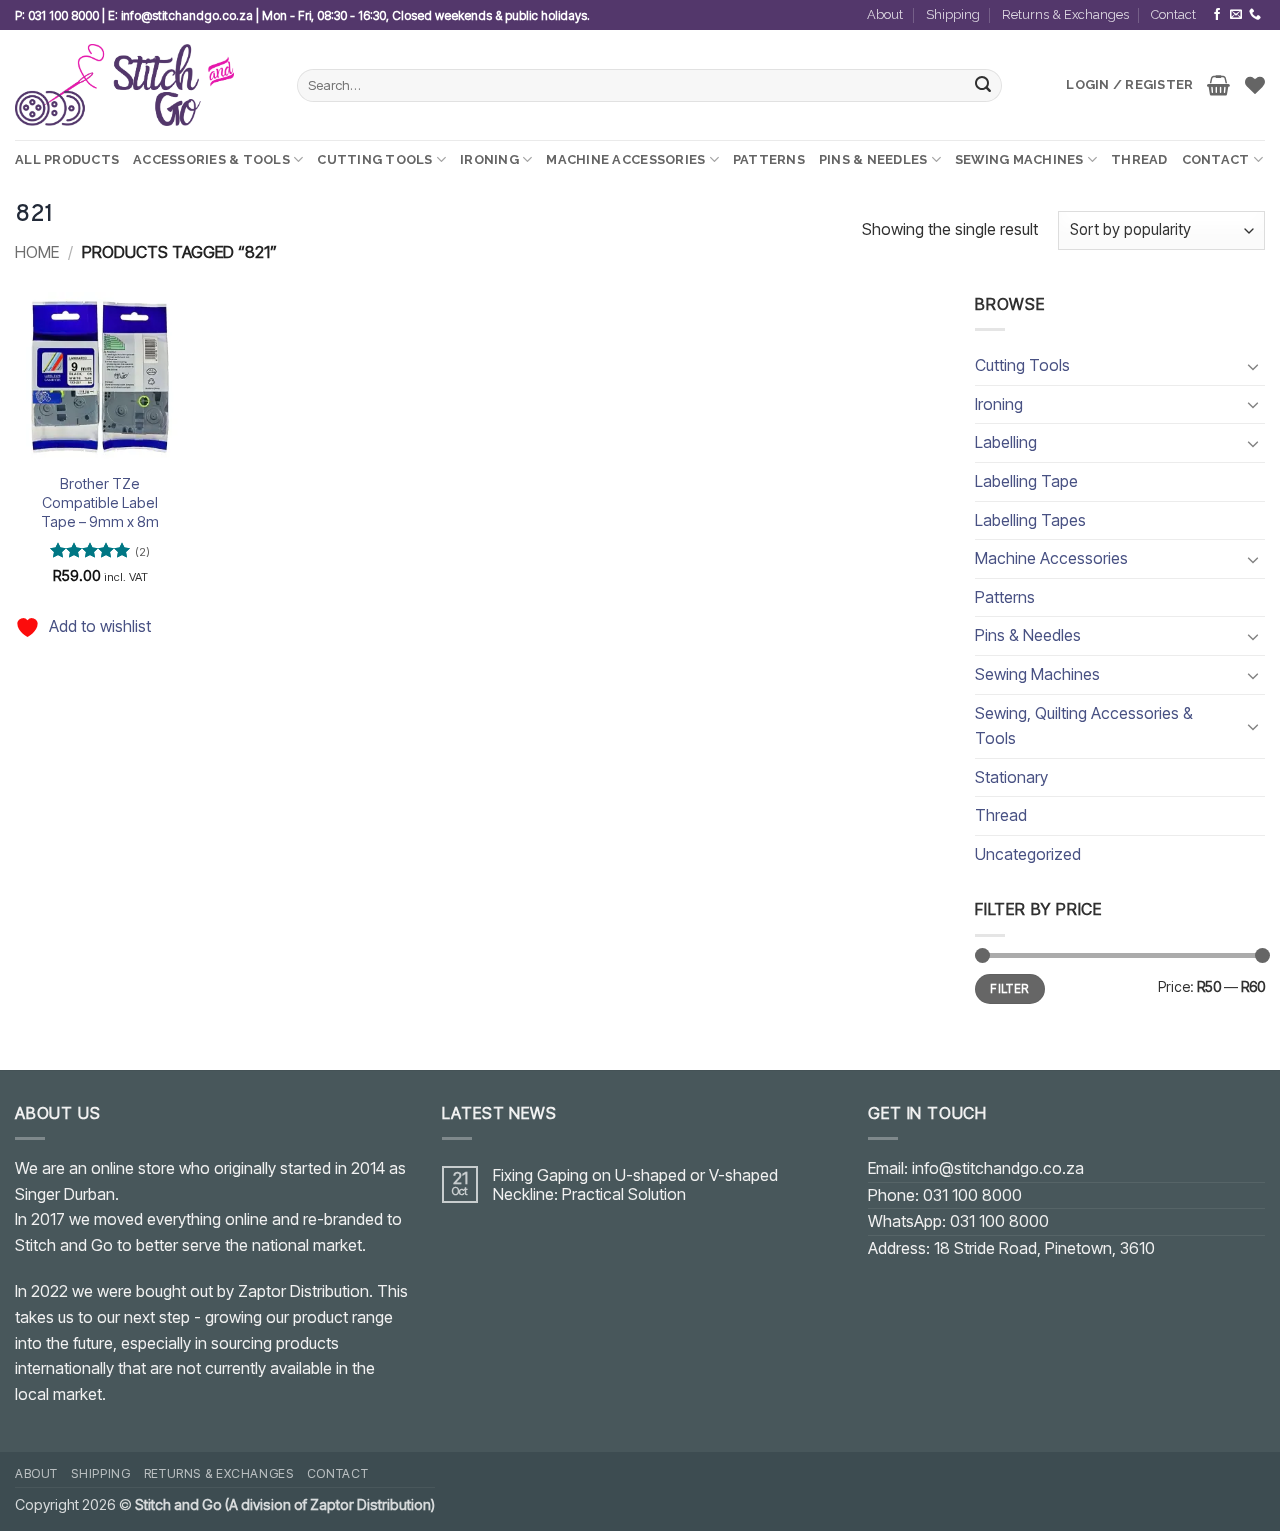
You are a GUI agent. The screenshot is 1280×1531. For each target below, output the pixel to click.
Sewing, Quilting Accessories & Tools (1084, 726)
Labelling (1006, 442)
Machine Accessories (625, 159)
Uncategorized (1028, 854)
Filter (1009, 988)
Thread (1139, 159)
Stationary (1011, 777)
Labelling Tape (1026, 481)
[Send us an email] (1236, 15)
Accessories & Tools (211, 159)
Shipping (953, 14)
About (885, 14)
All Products (67, 159)
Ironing (489, 159)
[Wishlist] (1255, 85)
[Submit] (984, 86)
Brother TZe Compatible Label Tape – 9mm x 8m (100, 502)
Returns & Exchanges (1065, 14)
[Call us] (1255, 15)
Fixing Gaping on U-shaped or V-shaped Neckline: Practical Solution (635, 1185)
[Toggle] (1253, 366)
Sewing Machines (1019, 159)
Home (37, 252)
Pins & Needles (873, 159)
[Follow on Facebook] (1217, 15)
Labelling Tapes (1030, 520)
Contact (1173, 14)
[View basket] (1218, 85)
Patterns (769, 159)
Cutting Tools (374, 159)
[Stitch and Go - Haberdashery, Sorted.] (141, 85)
